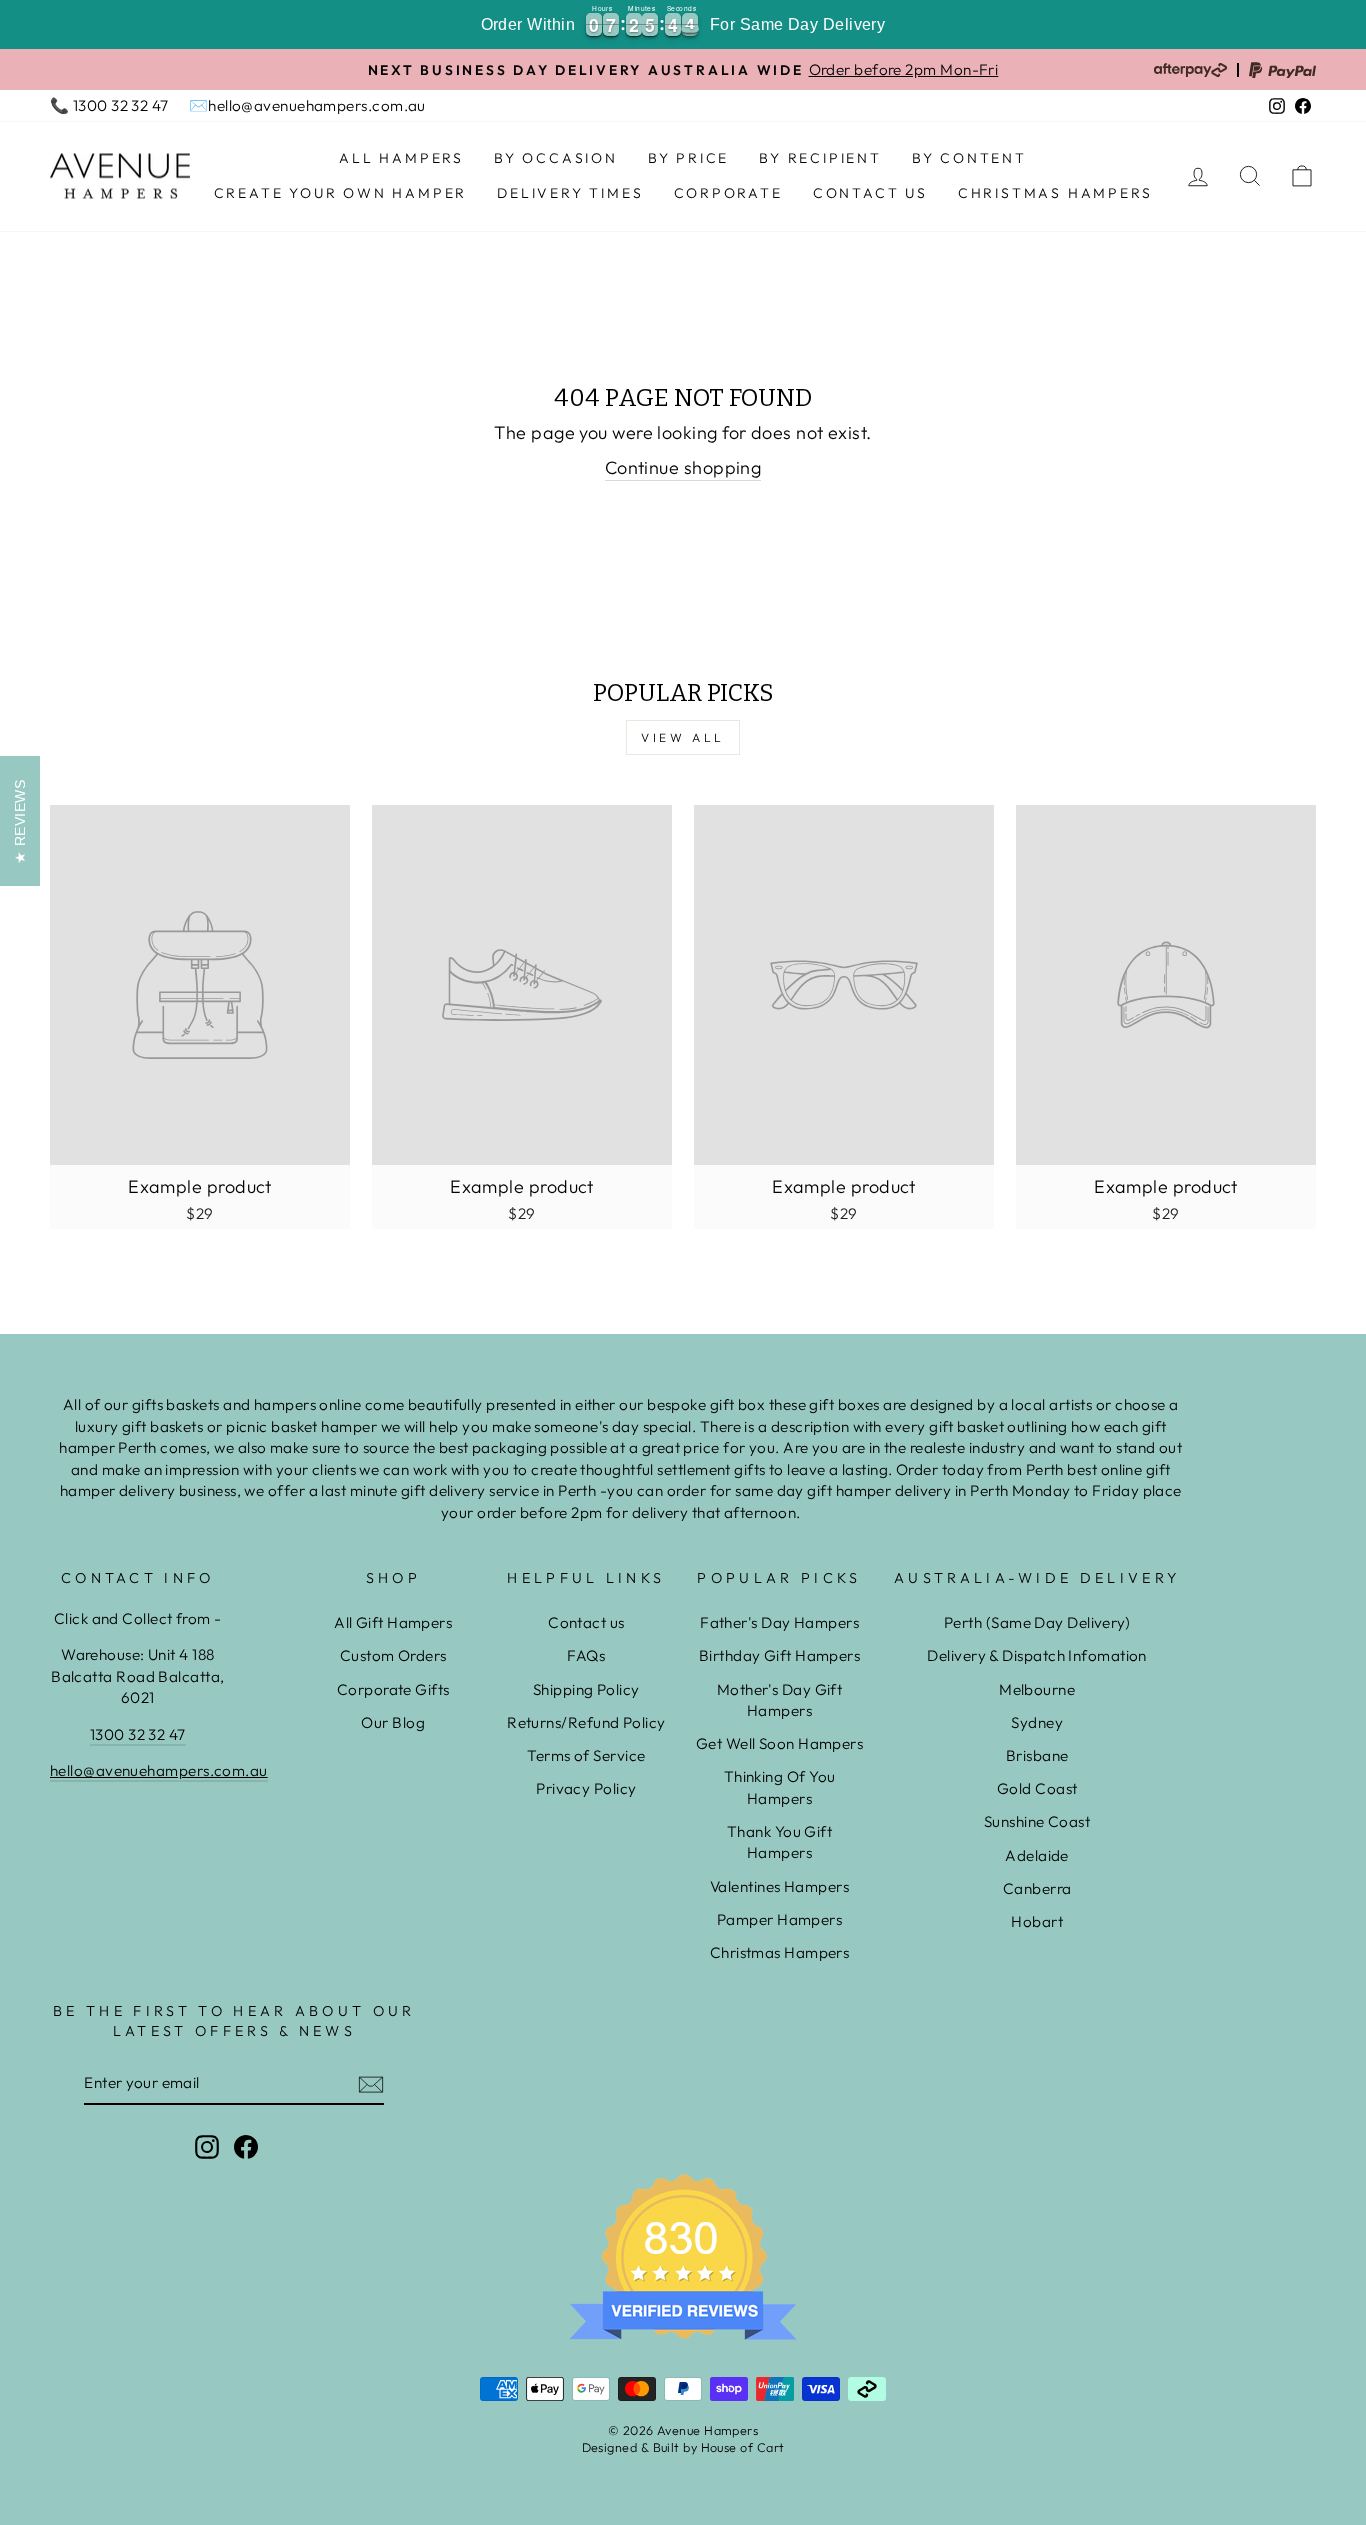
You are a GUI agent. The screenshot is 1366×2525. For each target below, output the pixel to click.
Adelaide (1037, 1855)
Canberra (1037, 1888)
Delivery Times (570, 193)
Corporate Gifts (393, 1689)
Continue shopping (683, 467)
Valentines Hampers (779, 1886)
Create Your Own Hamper (341, 193)
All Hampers (401, 158)
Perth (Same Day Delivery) (1037, 1622)
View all (683, 737)
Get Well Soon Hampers (779, 1743)
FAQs (586, 1655)
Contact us (586, 1622)
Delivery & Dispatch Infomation (1037, 1655)
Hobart (1037, 1921)
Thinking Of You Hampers (780, 1787)
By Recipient (820, 158)
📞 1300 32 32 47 (109, 105)
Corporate (728, 193)
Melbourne (1037, 1689)
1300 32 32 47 (138, 1734)
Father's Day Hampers (779, 1622)
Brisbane (1037, 1755)
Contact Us (870, 193)
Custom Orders (393, 1655)
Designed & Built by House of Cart (683, 2447)
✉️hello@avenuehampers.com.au (307, 105)
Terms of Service (586, 1755)
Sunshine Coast (1037, 1821)
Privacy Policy (586, 1788)
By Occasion (556, 158)
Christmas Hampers (1055, 193)
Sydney (1037, 1722)
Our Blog (393, 1722)
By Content (969, 158)
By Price (688, 158)
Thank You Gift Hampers (779, 1842)
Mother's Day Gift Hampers (780, 1700)
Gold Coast (1037, 1788)
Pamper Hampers (779, 1919)
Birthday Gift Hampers (779, 1655)
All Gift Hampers (393, 1622)
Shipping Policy (586, 1689)
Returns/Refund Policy (586, 1722)
